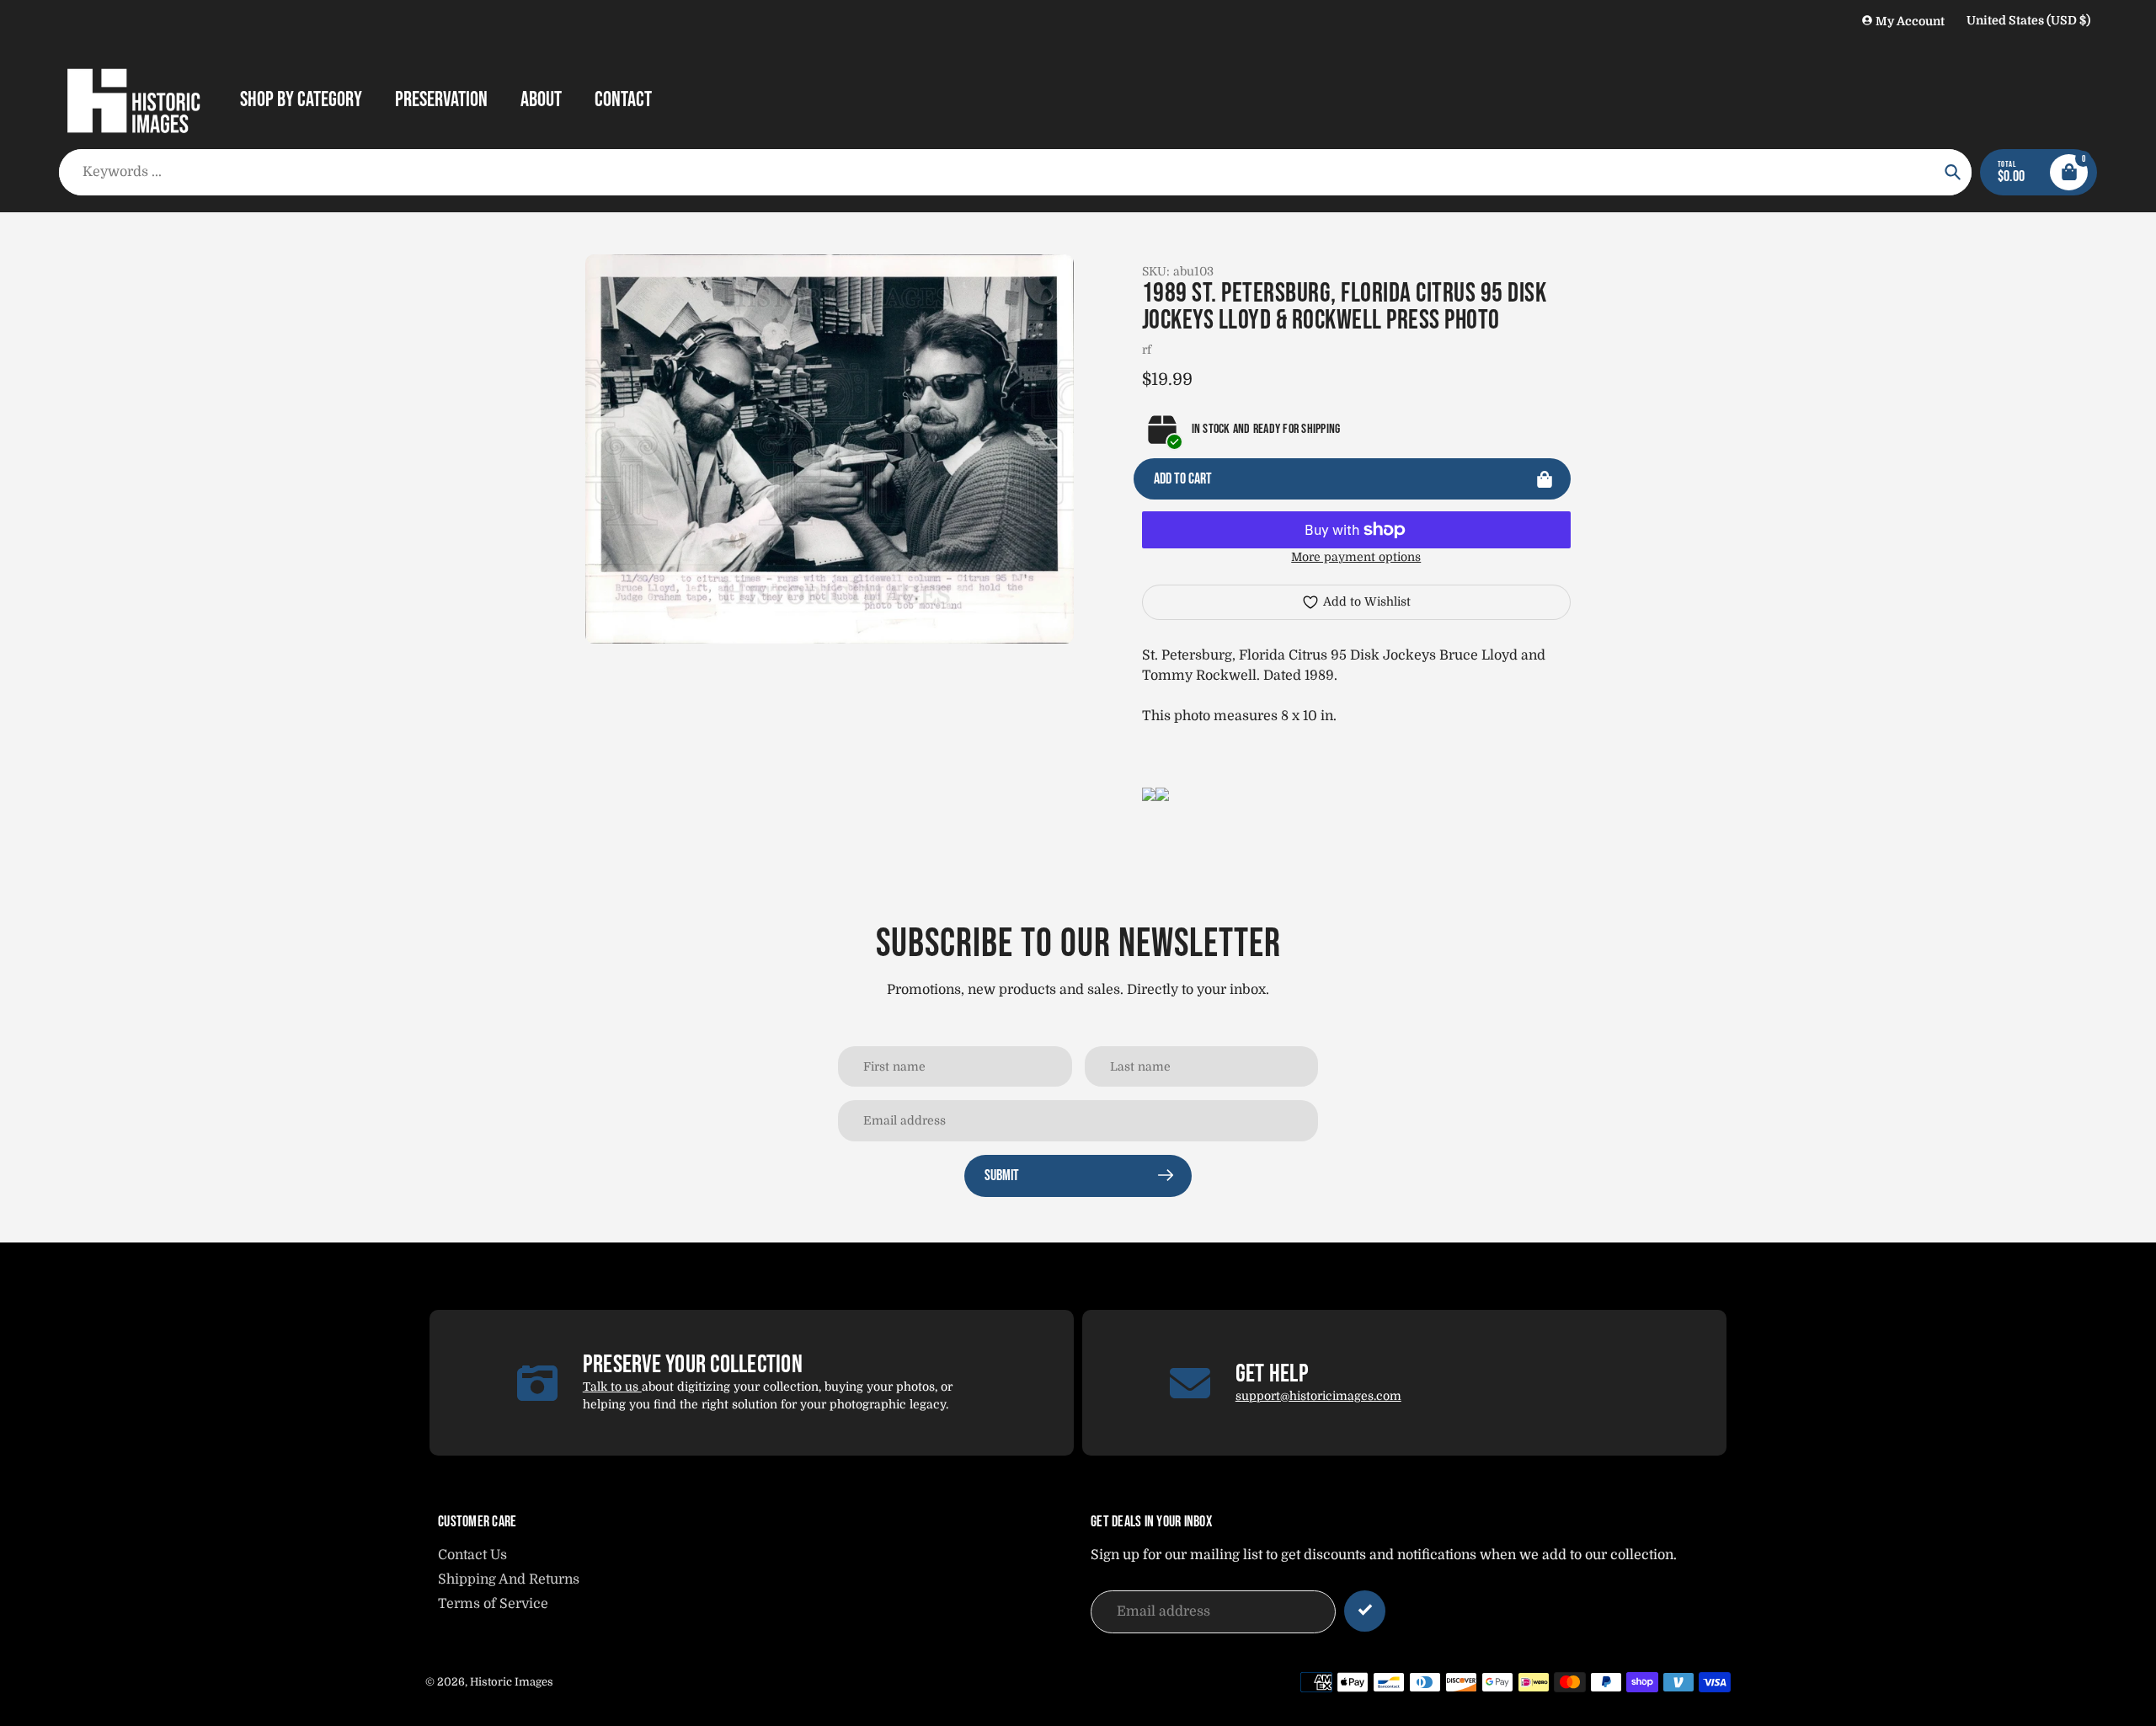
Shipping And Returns (509, 1579)
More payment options (1356, 557)
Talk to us (612, 1387)
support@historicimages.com (1318, 1396)
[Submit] (1365, 1611)
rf (1147, 350)
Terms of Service (493, 1604)
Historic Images (512, 1682)
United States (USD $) (2028, 20)
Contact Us (472, 1555)
